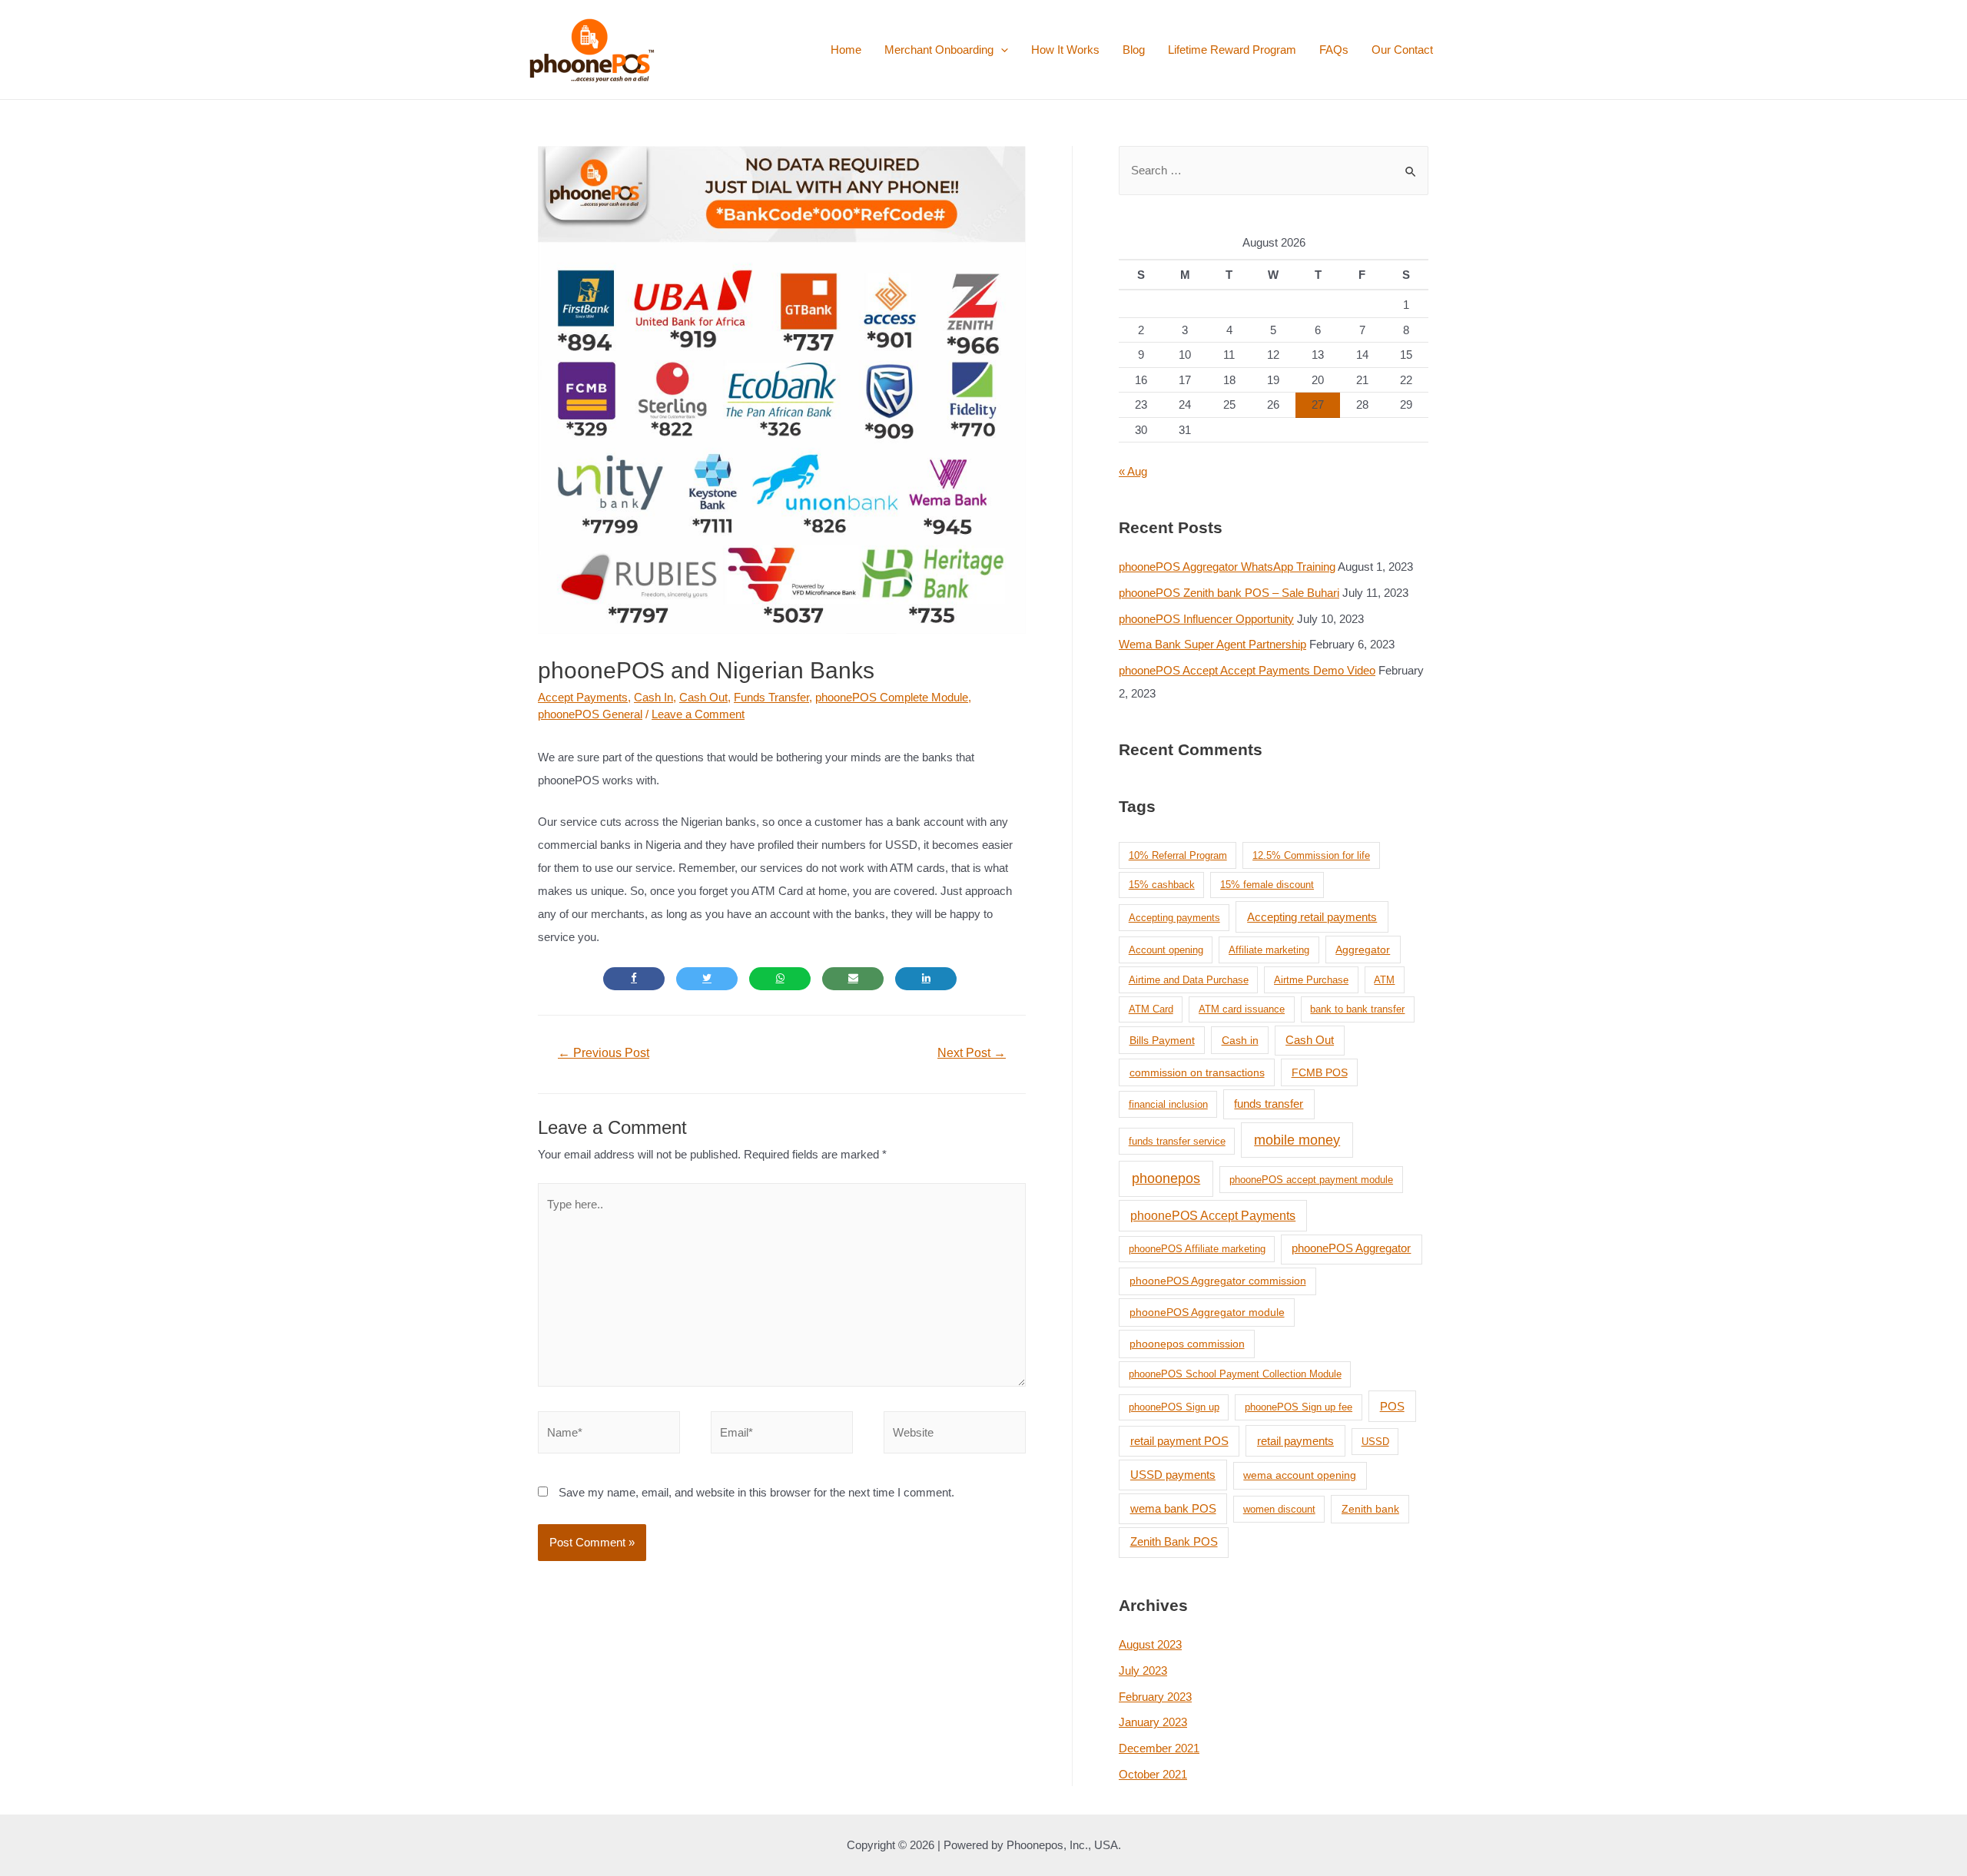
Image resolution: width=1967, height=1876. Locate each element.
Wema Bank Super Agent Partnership (1212, 644)
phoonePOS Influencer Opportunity (1206, 619)
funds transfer (1269, 1104)
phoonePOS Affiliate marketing (1197, 1249)
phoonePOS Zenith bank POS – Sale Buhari (1229, 593)
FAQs (1334, 50)
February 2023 (1155, 1697)
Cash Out (703, 697)
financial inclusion (1168, 1104)
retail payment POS (1179, 1441)
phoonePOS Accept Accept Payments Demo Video (1247, 670)
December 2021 (1159, 1748)
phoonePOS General (590, 714)
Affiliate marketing (1269, 950)
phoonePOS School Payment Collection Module (1235, 1374)
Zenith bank (1370, 1509)
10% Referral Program (1178, 855)
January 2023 (1153, 1722)
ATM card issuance (1242, 1009)
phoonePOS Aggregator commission (1218, 1281)
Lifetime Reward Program (1232, 50)
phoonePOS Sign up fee (1299, 1407)
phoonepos (1166, 1178)
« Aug (1133, 471)
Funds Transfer (771, 697)
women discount (1279, 1509)
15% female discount (1267, 885)
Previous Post (604, 1053)
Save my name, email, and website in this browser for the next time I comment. (756, 1492)
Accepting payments (1174, 918)
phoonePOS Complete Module (892, 697)
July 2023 (1143, 1671)
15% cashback (1162, 885)
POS (1392, 1406)
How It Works (1065, 50)
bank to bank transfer (1357, 1009)
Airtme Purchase (1311, 980)
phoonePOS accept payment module (1311, 1180)
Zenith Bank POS (1174, 1541)
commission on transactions (1197, 1072)
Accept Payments (583, 697)
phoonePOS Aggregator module (1207, 1312)
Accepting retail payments (1312, 917)
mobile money (1297, 1140)
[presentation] (1001, 50)
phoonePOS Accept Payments (1213, 1216)
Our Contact (1402, 50)
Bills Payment (1162, 1040)
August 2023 (1150, 1644)
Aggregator (1363, 950)
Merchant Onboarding (939, 50)
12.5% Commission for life (1311, 855)
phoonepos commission (1187, 1344)
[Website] (955, 1435)
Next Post (972, 1053)
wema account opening (1300, 1475)
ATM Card (1151, 1009)
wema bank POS (1173, 1508)
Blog (1134, 50)
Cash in (1240, 1040)
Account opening (1166, 950)
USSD (1375, 1442)
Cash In (653, 697)
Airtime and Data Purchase (1189, 980)
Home (846, 50)
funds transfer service (1177, 1141)
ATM (1384, 980)
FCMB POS (1320, 1072)
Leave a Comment (698, 714)
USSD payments (1173, 1475)
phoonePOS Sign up (1174, 1407)
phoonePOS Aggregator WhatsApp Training (1227, 567)
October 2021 (1153, 1774)
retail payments (1295, 1441)
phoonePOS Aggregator (1351, 1248)
